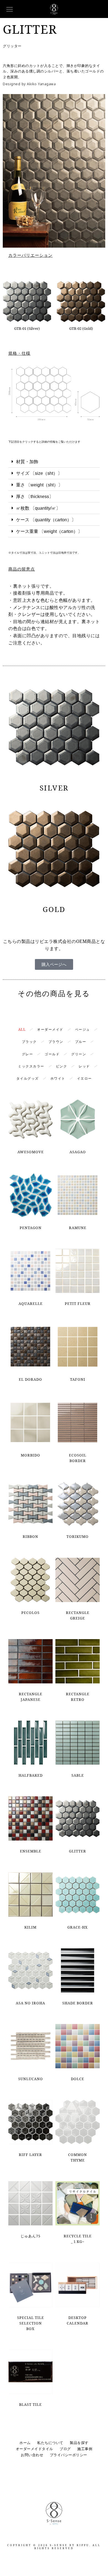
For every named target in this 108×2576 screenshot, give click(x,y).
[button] (54, 462)
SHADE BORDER (78, 2003)
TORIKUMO (78, 1536)
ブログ (65, 2449)
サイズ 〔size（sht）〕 (39, 473)
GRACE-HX (78, 1927)
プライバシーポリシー (69, 2455)
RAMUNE (78, 1228)
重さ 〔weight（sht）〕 (39, 485)
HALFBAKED (31, 1775)
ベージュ (83, 1029)
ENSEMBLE (31, 1851)
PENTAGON (31, 1228)
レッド (84, 1066)
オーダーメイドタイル (34, 2449)
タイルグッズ (28, 1078)
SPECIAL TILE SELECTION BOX (31, 2323)
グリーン (79, 1054)
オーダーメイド (50, 1029)
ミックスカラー (31, 1066)
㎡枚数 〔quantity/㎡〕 (38, 508)
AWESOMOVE (31, 1152)
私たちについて (50, 2443)
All (22, 1029)
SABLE (78, 1775)
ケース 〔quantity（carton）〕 (46, 520)
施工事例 (85, 2449)
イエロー (84, 1078)
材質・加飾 (27, 462)
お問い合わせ (32, 2455)
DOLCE (78, 2079)
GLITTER (78, 1851)
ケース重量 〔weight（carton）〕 (49, 531)
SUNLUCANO (31, 2079)
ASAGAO (78, 1152)
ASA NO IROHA (30, 2003)
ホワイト (58, 1078)
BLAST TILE (30, 2404)
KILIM (30, 1927)
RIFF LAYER (30, 2155)
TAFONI (78, 1379)
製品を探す (79, 2443)
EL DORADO (30, 1379)
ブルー (81, 1042)
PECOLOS (30, 1613)
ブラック (29, 1042)
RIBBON (30, 1536)
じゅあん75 (30, 2236)
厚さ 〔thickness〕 (35, 497)
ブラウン (56, 1042)
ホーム (25, 2443)
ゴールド (52, 1054)
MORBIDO (30, 1455)
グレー (28, 1054)
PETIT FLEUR (78, 1303)
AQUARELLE (31, 1303)
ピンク (62, 1066)
